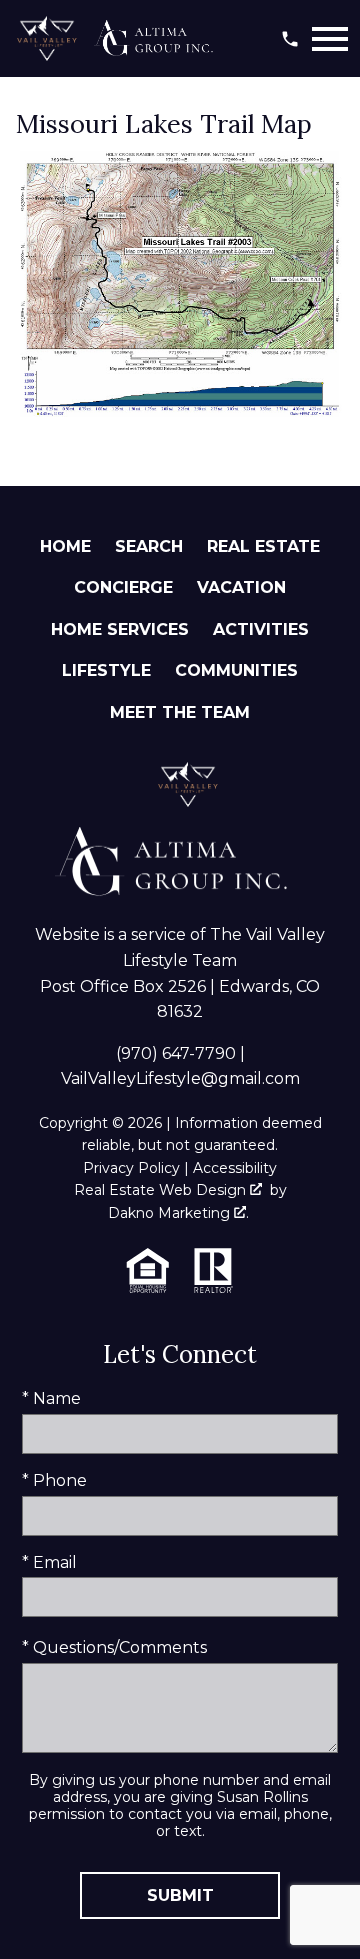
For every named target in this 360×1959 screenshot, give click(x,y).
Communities (236, 670)
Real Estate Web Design (162, 1190)
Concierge (123, 587)
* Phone (54, 1480)
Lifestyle (106, 670)
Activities (261, 629)
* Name (51, 1398)
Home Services (120, 629)
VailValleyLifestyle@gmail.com (180, 1078)
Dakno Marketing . (178, 1213)
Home (65, 546)
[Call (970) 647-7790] (290, 39)
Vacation (241, 587)
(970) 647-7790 (176, 1053)
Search (149, 546)
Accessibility (235, 1168)
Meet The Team (180, 712)
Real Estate (263, 546)
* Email (49, 1562)
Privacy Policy (131, 1168)
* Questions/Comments (114, 1647)
